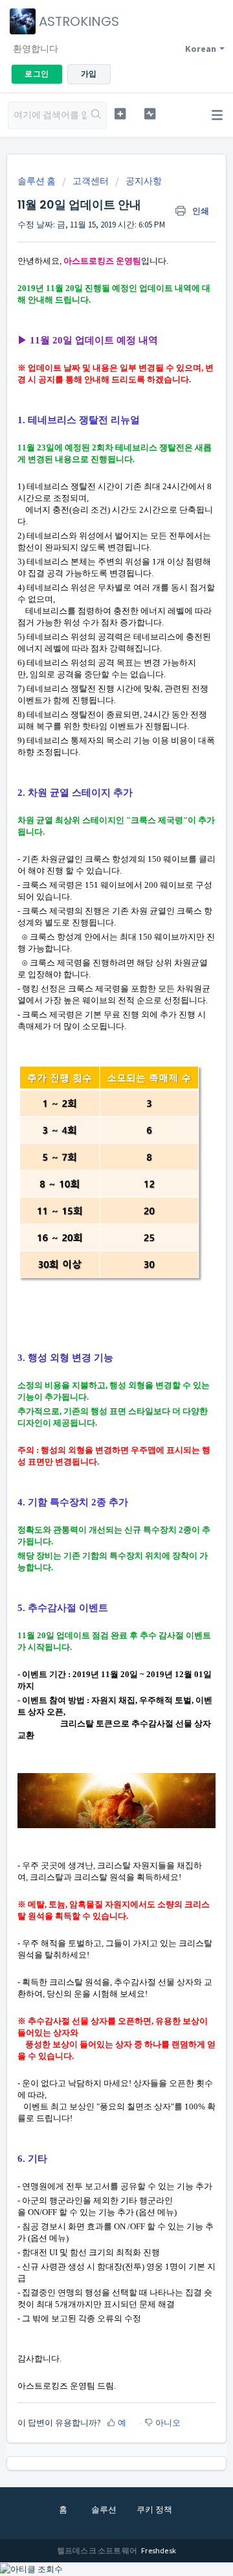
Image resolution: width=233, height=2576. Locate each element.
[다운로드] (93, 1317)
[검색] (96, 115)
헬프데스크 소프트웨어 (98, 2550)
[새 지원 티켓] (120, 114)
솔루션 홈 (38, 181)
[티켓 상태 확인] (150, 114)
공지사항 (144, 181)
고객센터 (91, 181)
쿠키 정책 (154, 2510)
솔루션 (104, 2510)
